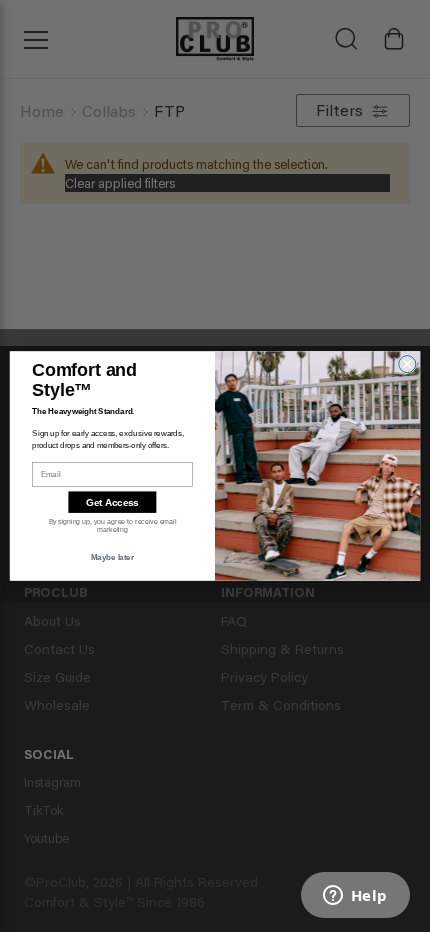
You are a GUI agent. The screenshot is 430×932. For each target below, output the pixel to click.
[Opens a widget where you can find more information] (355, 897)
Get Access (112, 502)
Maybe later (112, 557)
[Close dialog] (407, 364)
